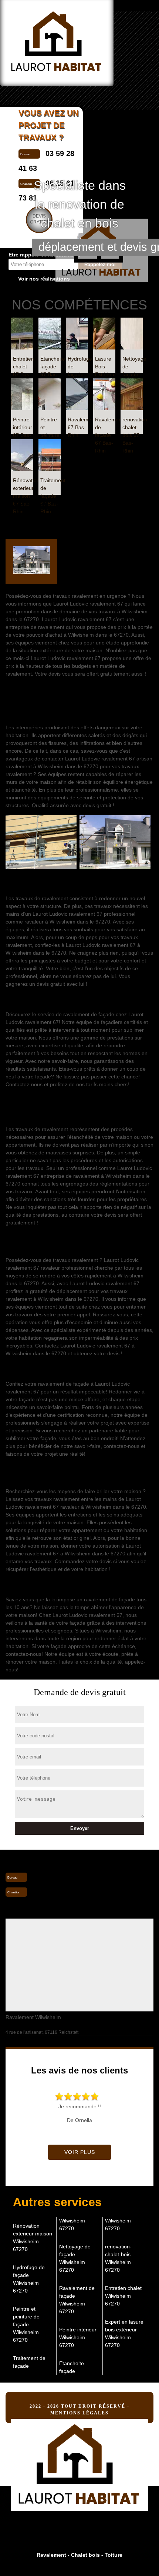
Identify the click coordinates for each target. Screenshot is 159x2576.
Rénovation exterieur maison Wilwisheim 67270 (33, 2237)
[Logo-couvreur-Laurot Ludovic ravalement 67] (79, 2462)
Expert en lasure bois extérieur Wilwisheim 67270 (124, 2333)
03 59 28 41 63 (57, 1877)
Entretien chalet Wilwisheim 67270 (123, 2296)
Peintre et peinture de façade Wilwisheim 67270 (26, 2324)
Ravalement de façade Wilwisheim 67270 (77, 2300)
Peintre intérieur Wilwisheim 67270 (78, 2337)
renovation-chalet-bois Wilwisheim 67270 (118, 2258)
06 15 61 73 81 (57, 1892)
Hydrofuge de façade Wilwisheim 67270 (29, 2279)
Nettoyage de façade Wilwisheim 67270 (75, 2258)
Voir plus (80, 2152)
